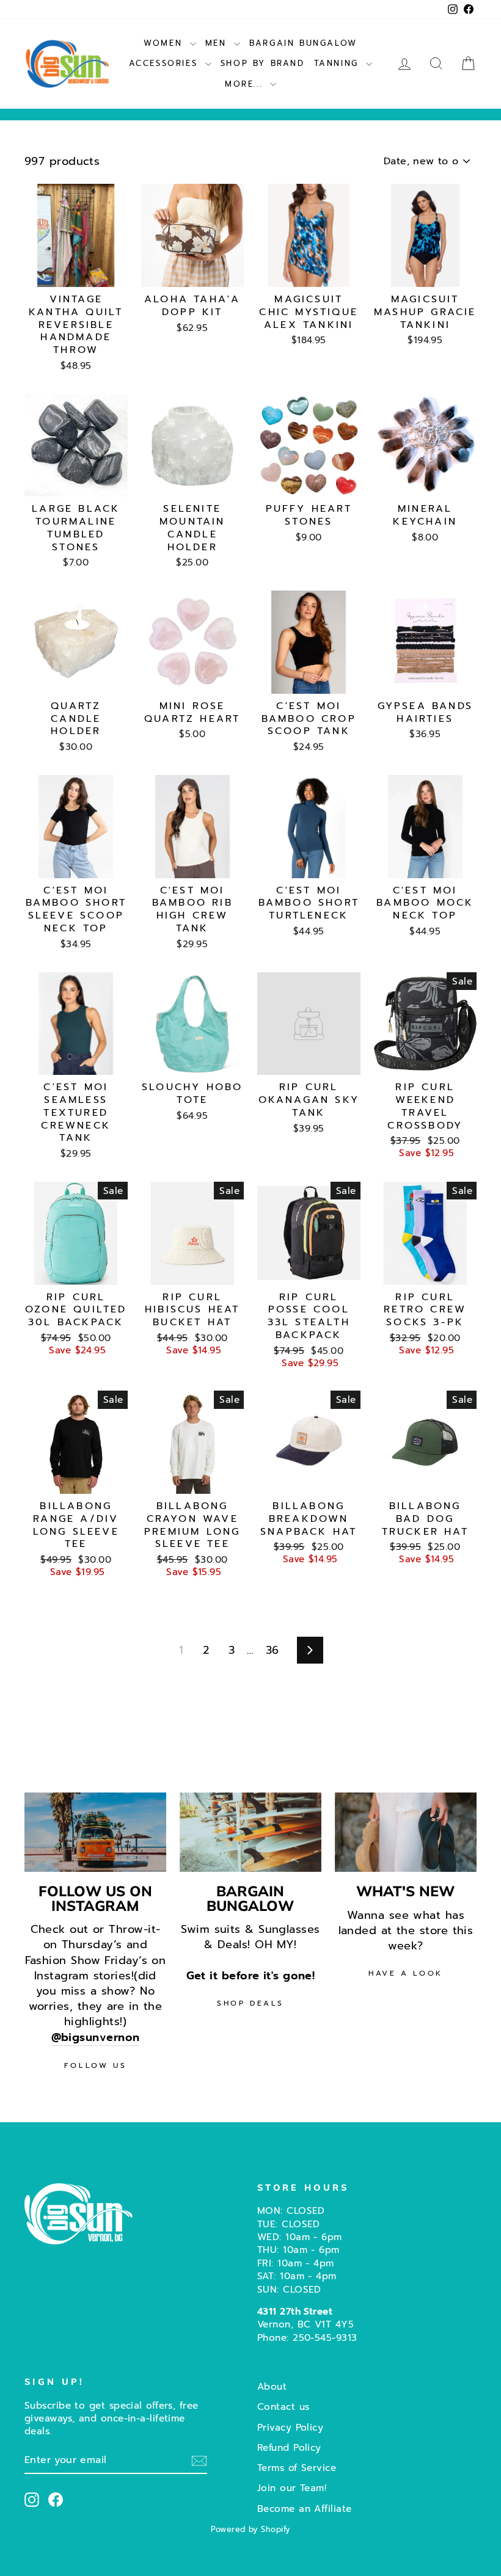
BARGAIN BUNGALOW (303, 43)
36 (272, 1650)
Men (218, 43)
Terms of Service (297, 2468)
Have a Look (406, 1973)
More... (246, 84)
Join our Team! (292, 2488)
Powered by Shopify (250, 2529)
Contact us (283, 2407)
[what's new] (406, 1832)
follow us (95, 2065)
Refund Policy (289, 2447)
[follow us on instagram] (95, 1832)
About (272, 2386)
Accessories (166, 63)
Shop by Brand (263, 63)
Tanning (339, 63)
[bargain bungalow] (250, 1832)
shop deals (250, 2003)
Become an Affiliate (305, 2509)
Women (165, 43)
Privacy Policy (290, 2427)
